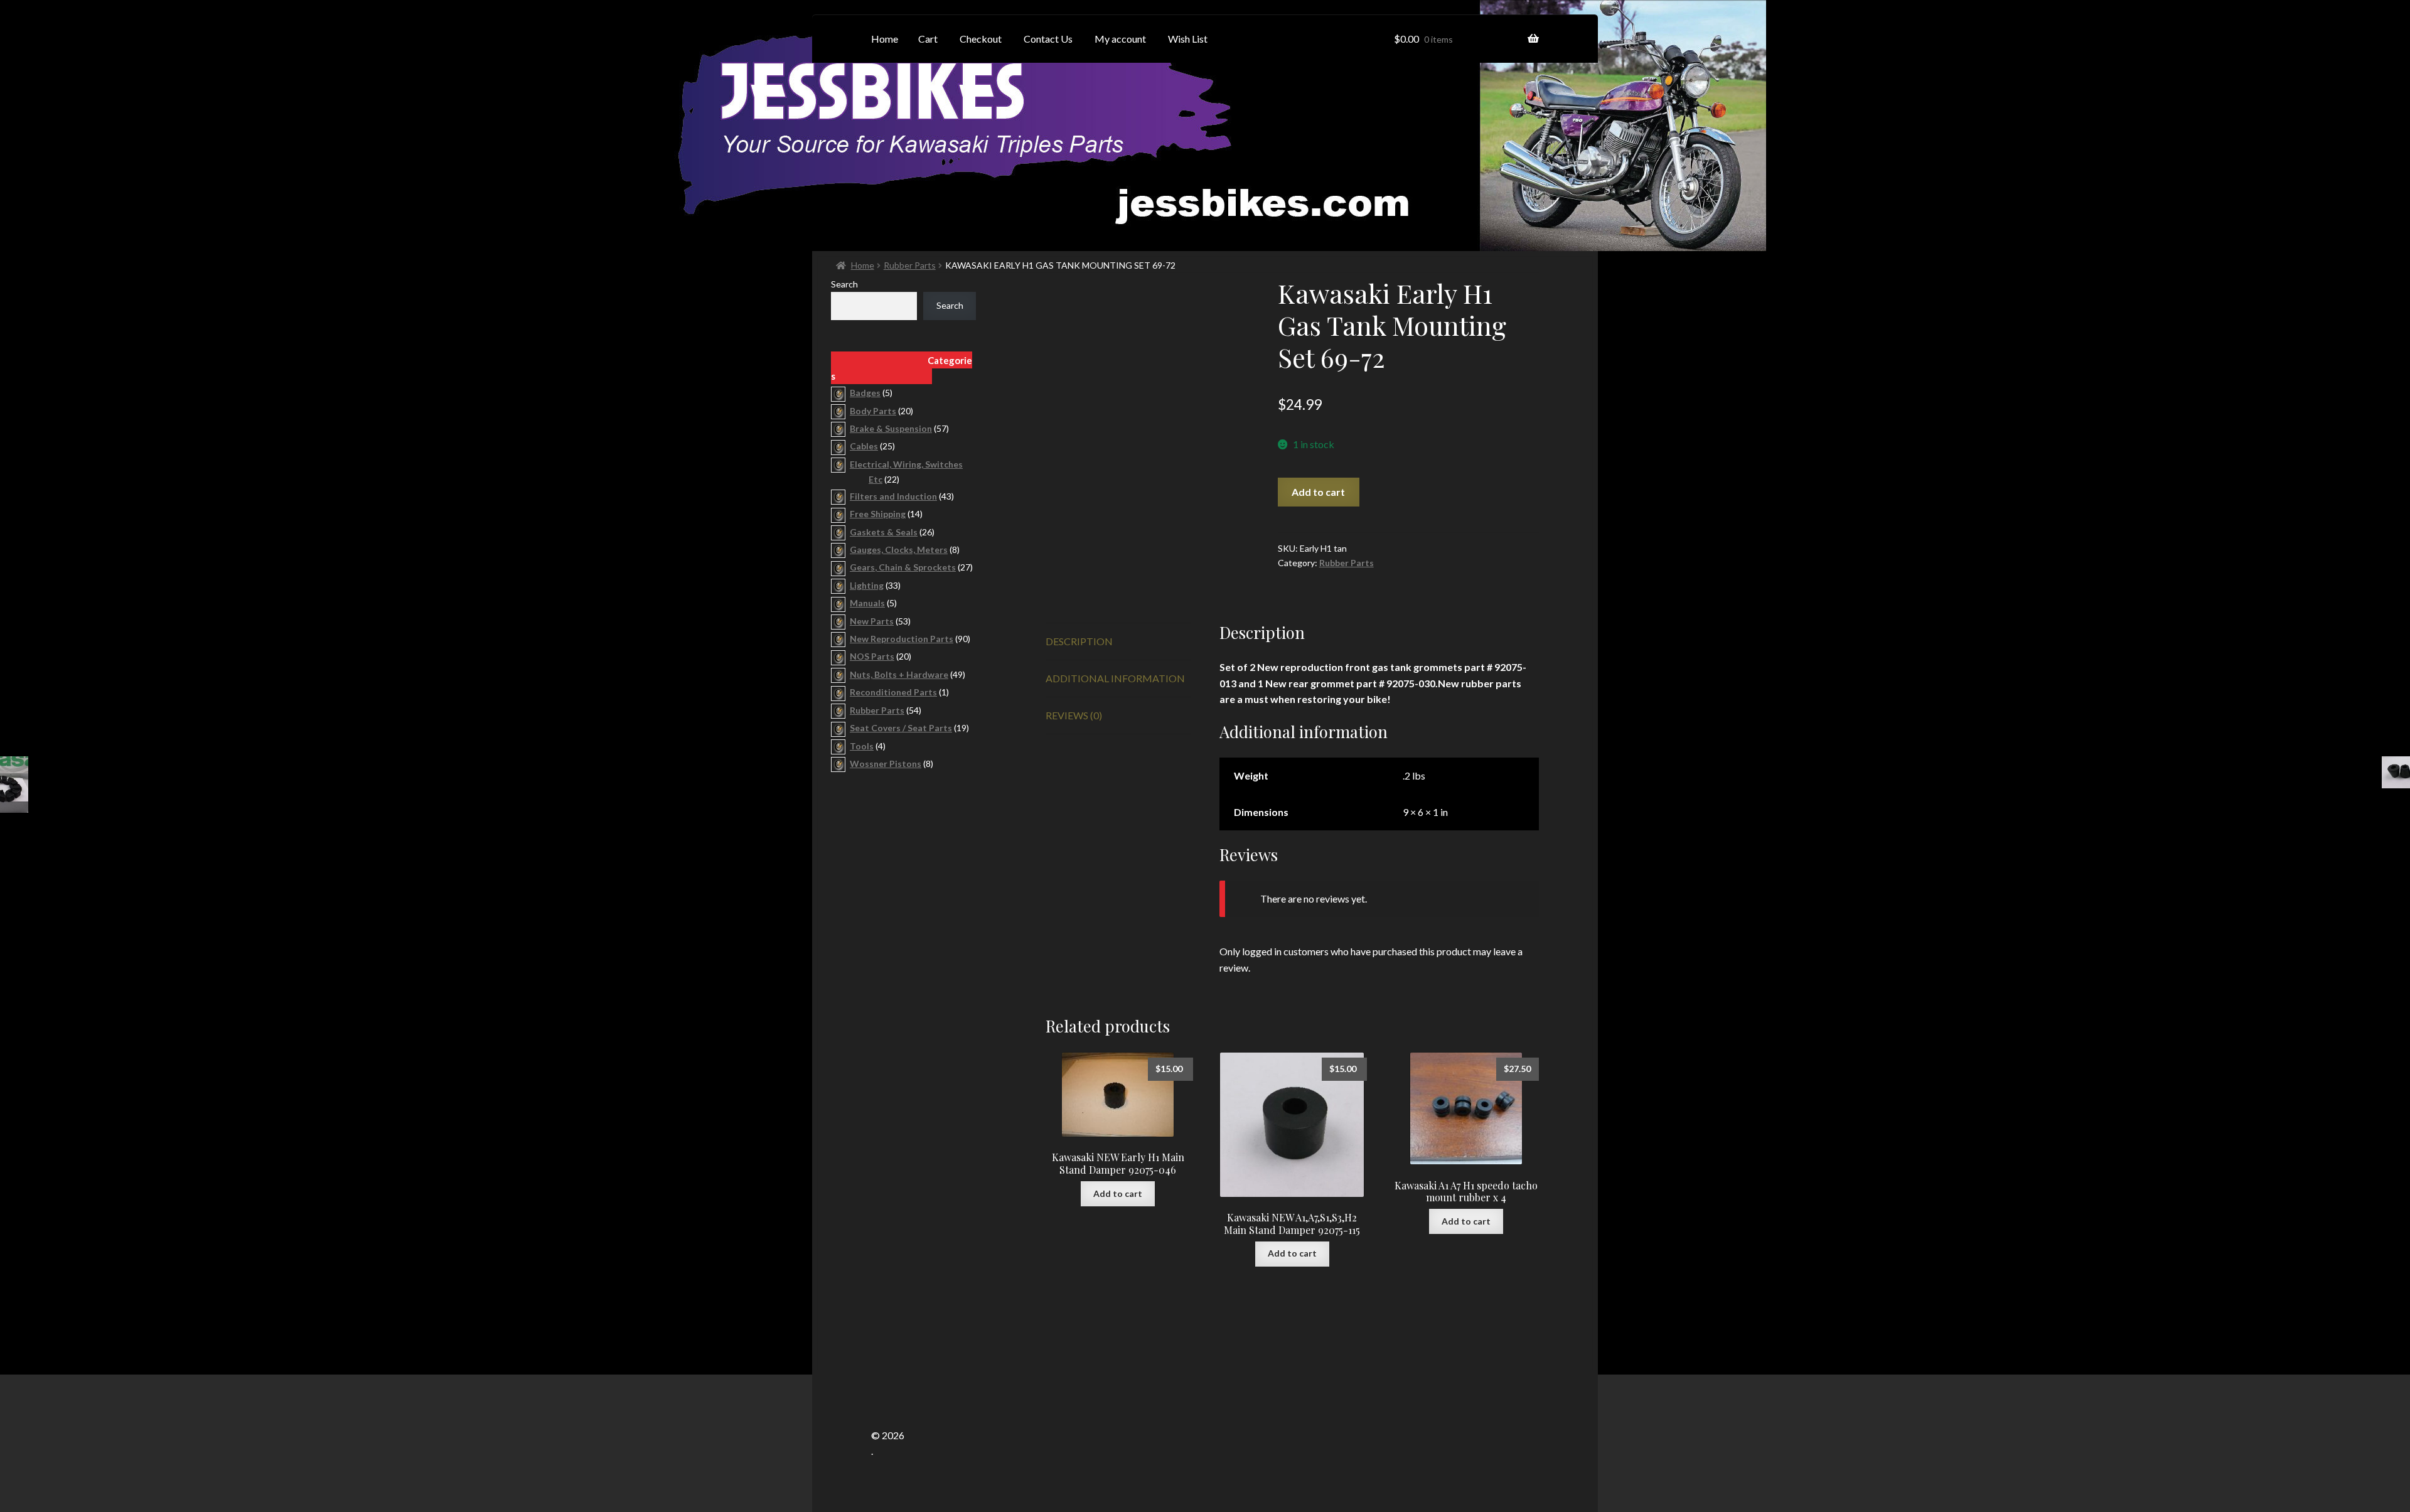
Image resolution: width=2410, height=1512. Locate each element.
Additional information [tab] (1115, 678)
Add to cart (1318, 492)
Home (863, 265)
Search (844, 284)
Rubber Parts (910, 265)
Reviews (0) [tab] (1074, 715)
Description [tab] (1079, 641)
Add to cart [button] (1118, 1193)
